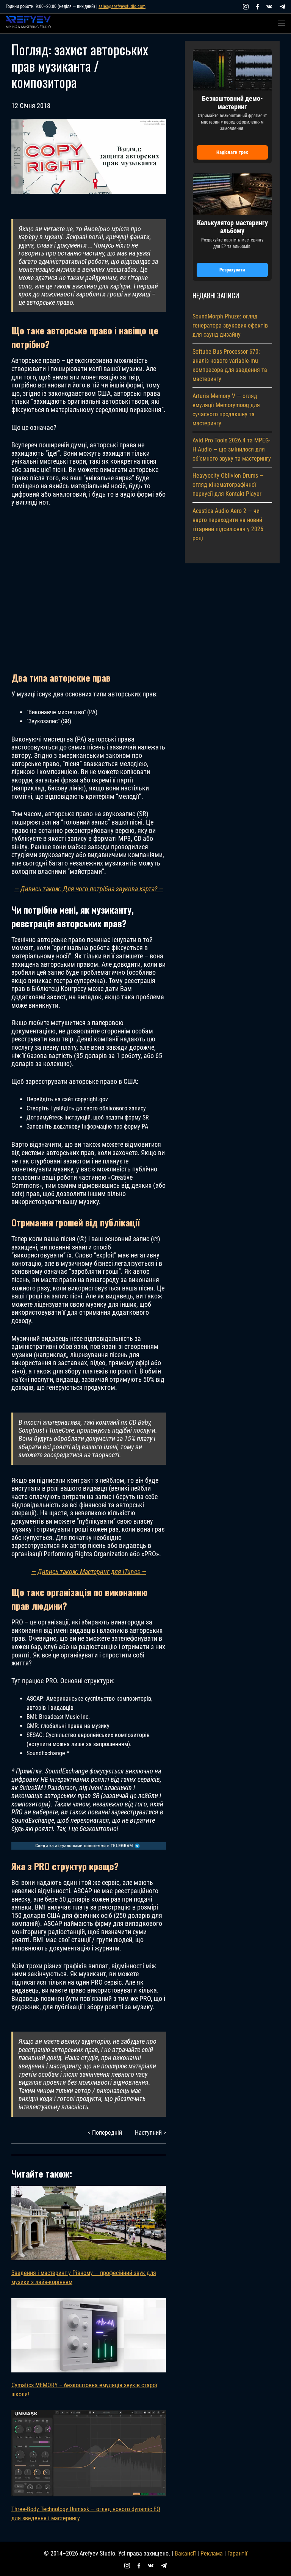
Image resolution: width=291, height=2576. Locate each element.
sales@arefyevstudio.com (122, 6)
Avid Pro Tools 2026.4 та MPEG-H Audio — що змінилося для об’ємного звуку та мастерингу (232, 449)
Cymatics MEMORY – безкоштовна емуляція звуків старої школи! (84, 2390)
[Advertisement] (89, 589)
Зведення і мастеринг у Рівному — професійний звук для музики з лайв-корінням (84, 2277)
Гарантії (237, 2553)
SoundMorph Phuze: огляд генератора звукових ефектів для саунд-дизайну (230, 325)
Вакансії (185, 2553)
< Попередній (105, 2133)
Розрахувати (232, 270)
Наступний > (150, 2133)
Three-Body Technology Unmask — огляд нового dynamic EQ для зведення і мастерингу (86, 2514)
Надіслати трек (232, 152)
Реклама (212, 2553)
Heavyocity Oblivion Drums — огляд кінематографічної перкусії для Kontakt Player (228, 485)
